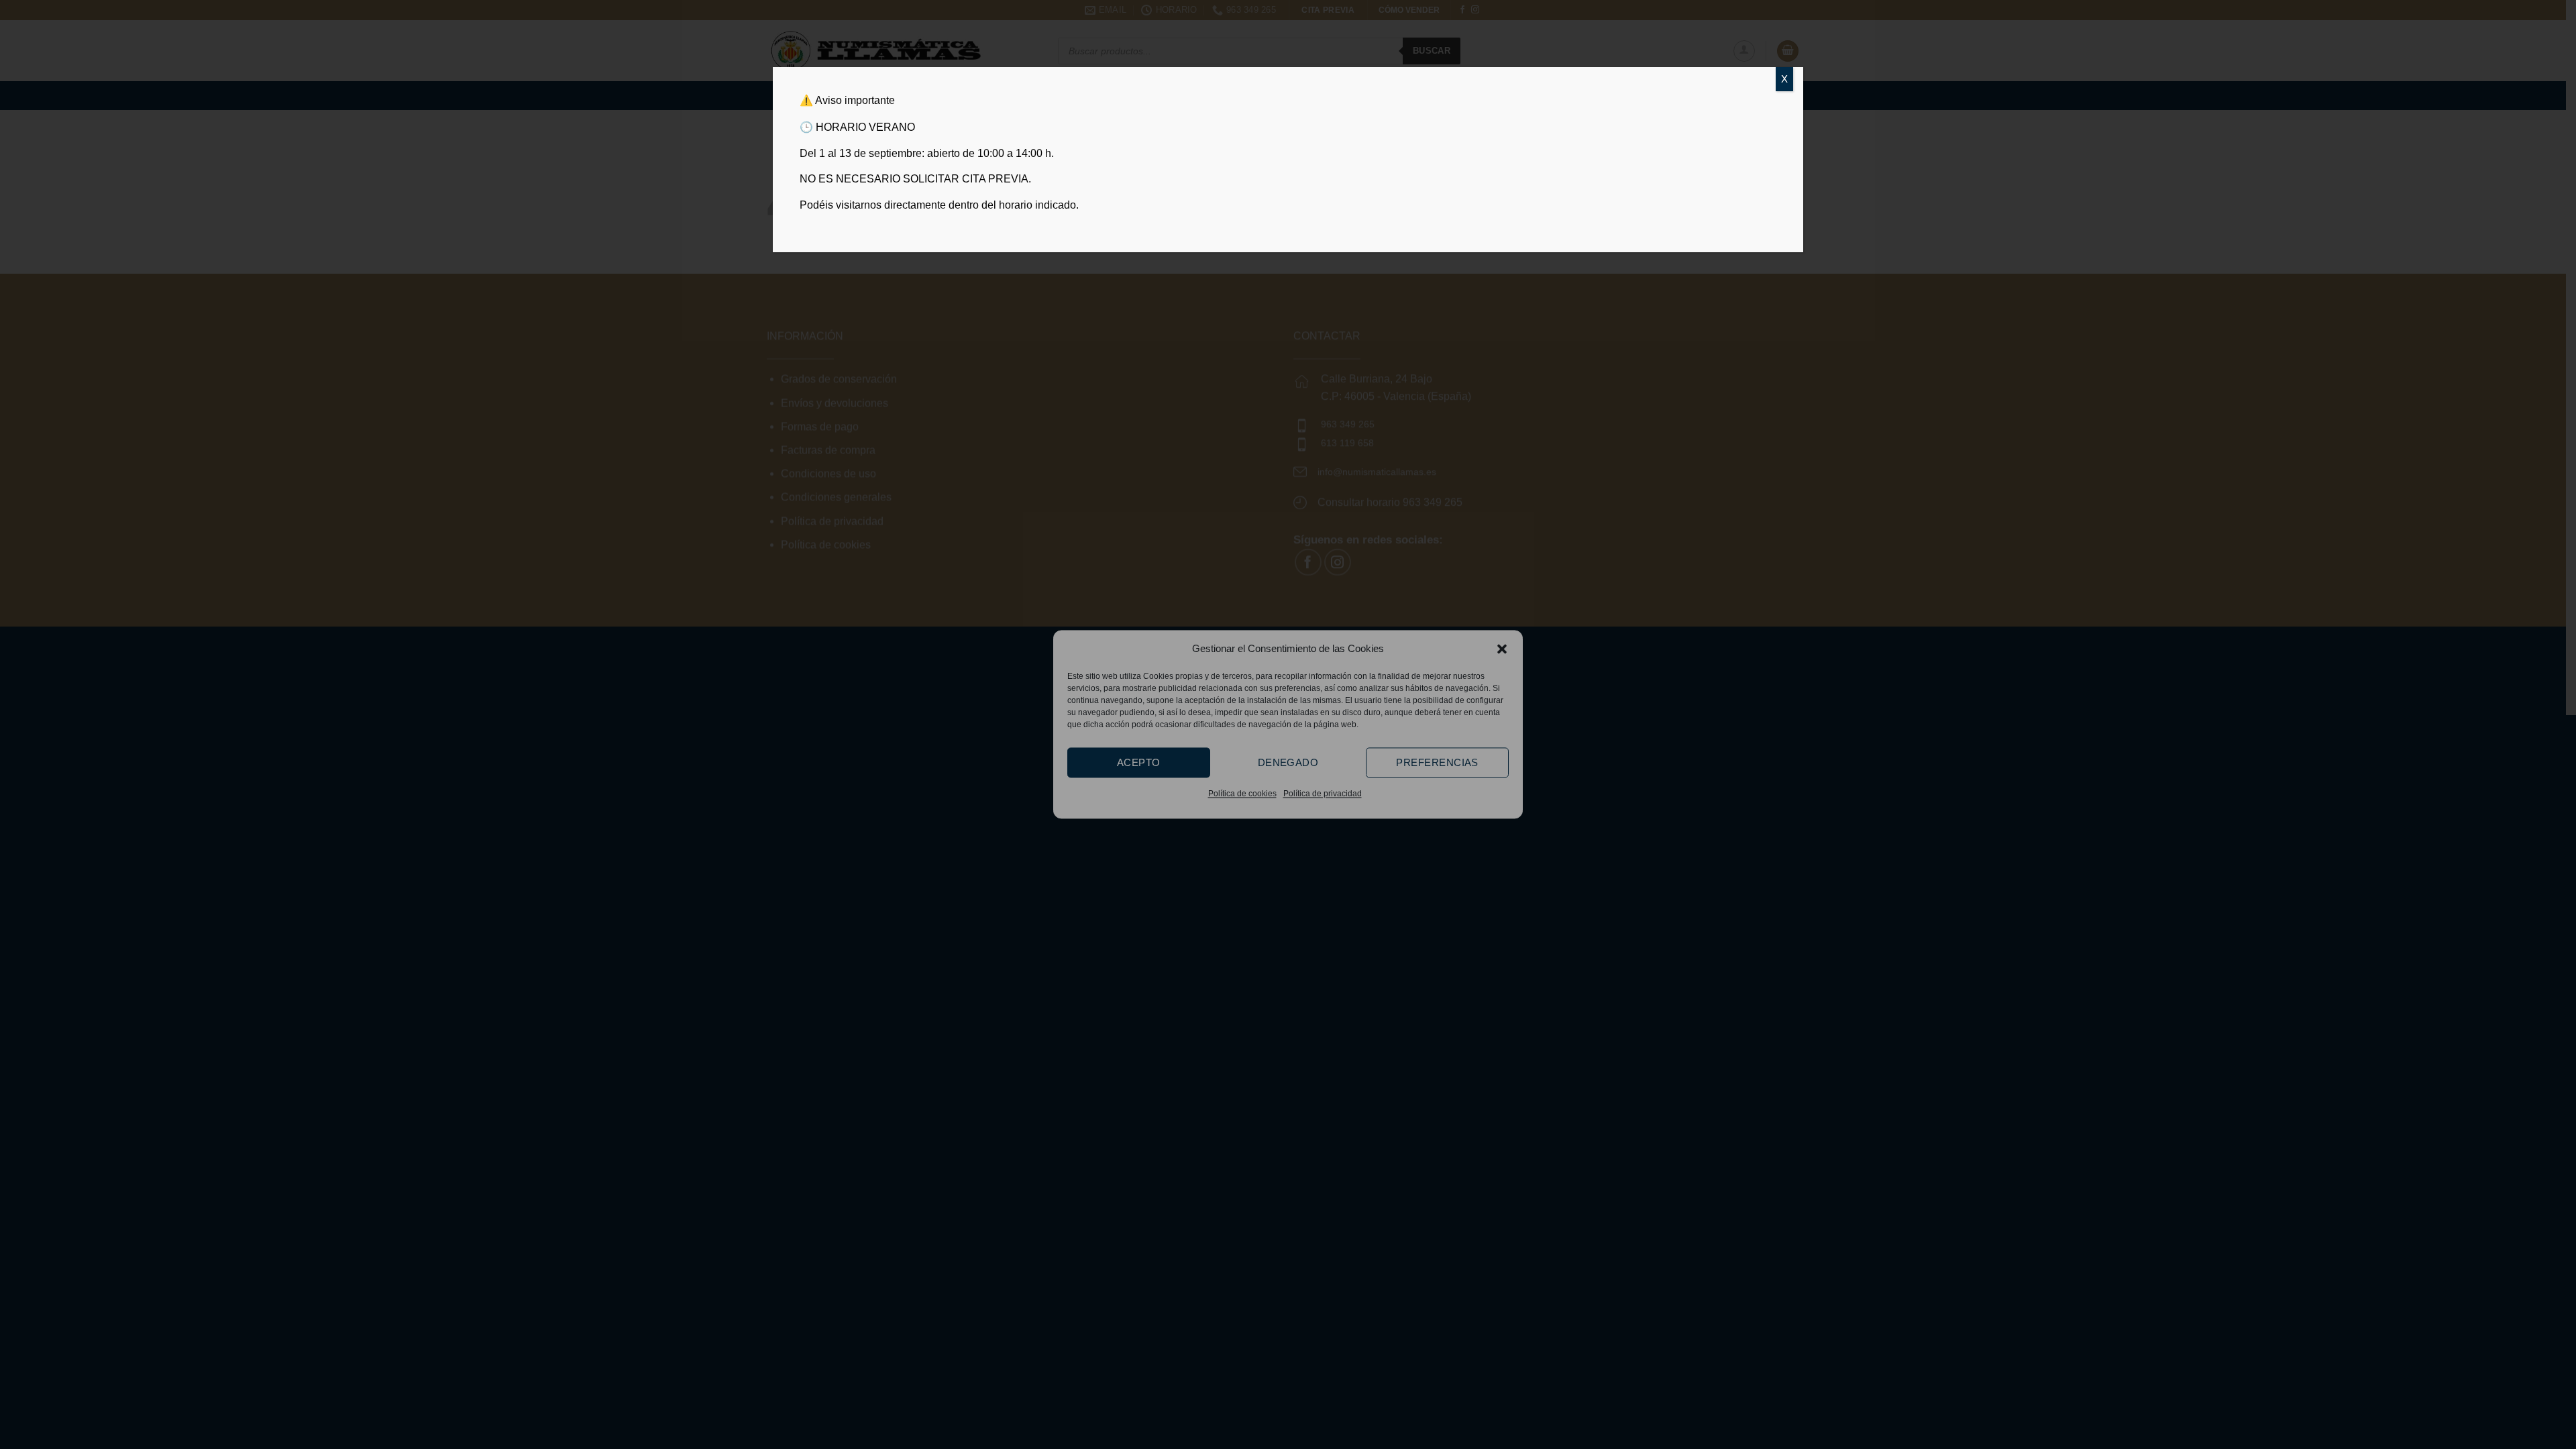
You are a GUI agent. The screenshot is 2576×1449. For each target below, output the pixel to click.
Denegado (1288, 762)
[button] (1502, 649)
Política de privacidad (1323, 794)
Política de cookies (1242, 794)
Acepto (1139, 762)
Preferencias (1437, 762)
